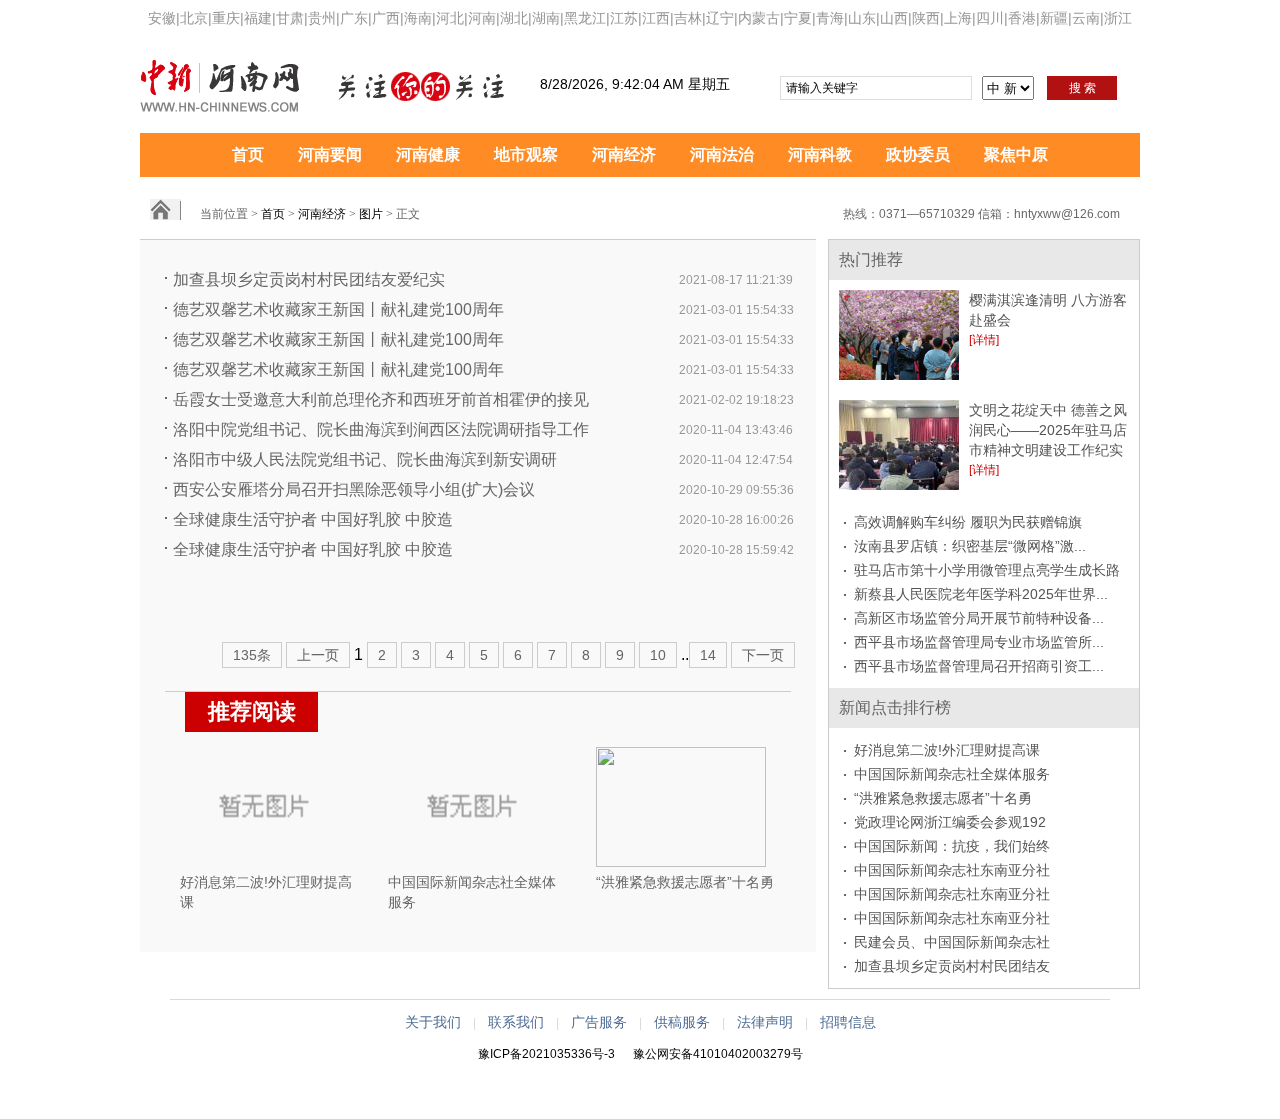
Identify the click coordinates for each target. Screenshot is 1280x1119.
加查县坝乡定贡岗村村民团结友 (952, 966)
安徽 (162, 18)
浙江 (1118, 18)
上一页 (318, 655)
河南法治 (722, 154)
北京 (194, 18)
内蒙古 (759, 18)
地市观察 (526, 154)
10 (658, 655)
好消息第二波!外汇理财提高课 (947, 750)
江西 (656, 18)
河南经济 (624, 154)
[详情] (984, 340)
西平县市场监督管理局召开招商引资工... (979, 666)
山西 (894, 18)
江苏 (624, 18)
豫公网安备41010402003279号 (718, 1054)
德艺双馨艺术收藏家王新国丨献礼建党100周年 (338, 309)
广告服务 (599, 1022)
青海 (830, 18)
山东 (862, 18)
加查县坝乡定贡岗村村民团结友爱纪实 (309, 279)
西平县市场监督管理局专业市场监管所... (979, 642)
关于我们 (433, 1022)
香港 (1022, 18)
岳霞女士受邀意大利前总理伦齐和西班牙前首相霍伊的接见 (381, 399)
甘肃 (290, 18)
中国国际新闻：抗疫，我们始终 (952, 846)
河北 (450, 18)
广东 (354, 18)
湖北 (514, 18)
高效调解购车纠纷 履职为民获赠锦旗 (968, 522)
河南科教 (820, 154)
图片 (371, 214)
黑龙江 (585, 18)
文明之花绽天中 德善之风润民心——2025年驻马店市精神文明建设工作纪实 (1048, 430)
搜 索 (1082, 88)
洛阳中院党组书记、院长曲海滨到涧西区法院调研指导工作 (381, 429)
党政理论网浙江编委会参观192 (950, 822)
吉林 (688, 18)
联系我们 (516, 1022)
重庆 (226, 18)
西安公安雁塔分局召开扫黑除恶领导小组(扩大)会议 (354, 489)
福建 (258, 18)
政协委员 (918, 154)
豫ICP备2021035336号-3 (546, 1054)
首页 (248, 154)
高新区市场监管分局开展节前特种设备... (979, 618)
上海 (958, 18)
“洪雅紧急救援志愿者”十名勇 (685, 882)
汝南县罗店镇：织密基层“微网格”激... (970, 546)
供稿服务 (682, 1022)
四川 (990, 18)
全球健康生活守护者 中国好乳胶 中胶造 (313, 519)
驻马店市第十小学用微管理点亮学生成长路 (987, 570)
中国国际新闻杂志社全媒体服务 (952, 774)
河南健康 (428, 154)
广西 (386, 18)
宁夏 (798, 18)
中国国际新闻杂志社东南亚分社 (952, 870)
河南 (482, 18)
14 (708, 655)
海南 (418, 18)
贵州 (322, 18)
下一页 (763, 655)
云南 (1086, 18)
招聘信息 (848, 1022)
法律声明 (765, 1022)
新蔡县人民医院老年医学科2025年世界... (981, 594)
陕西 (926, 18)
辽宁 (720, 18)
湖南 (546, 18)
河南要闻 (330, 154)
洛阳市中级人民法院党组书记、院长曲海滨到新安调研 (365, 459)
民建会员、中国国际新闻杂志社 (952, 942)
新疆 (1054, 18)
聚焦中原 (1016, 154)
